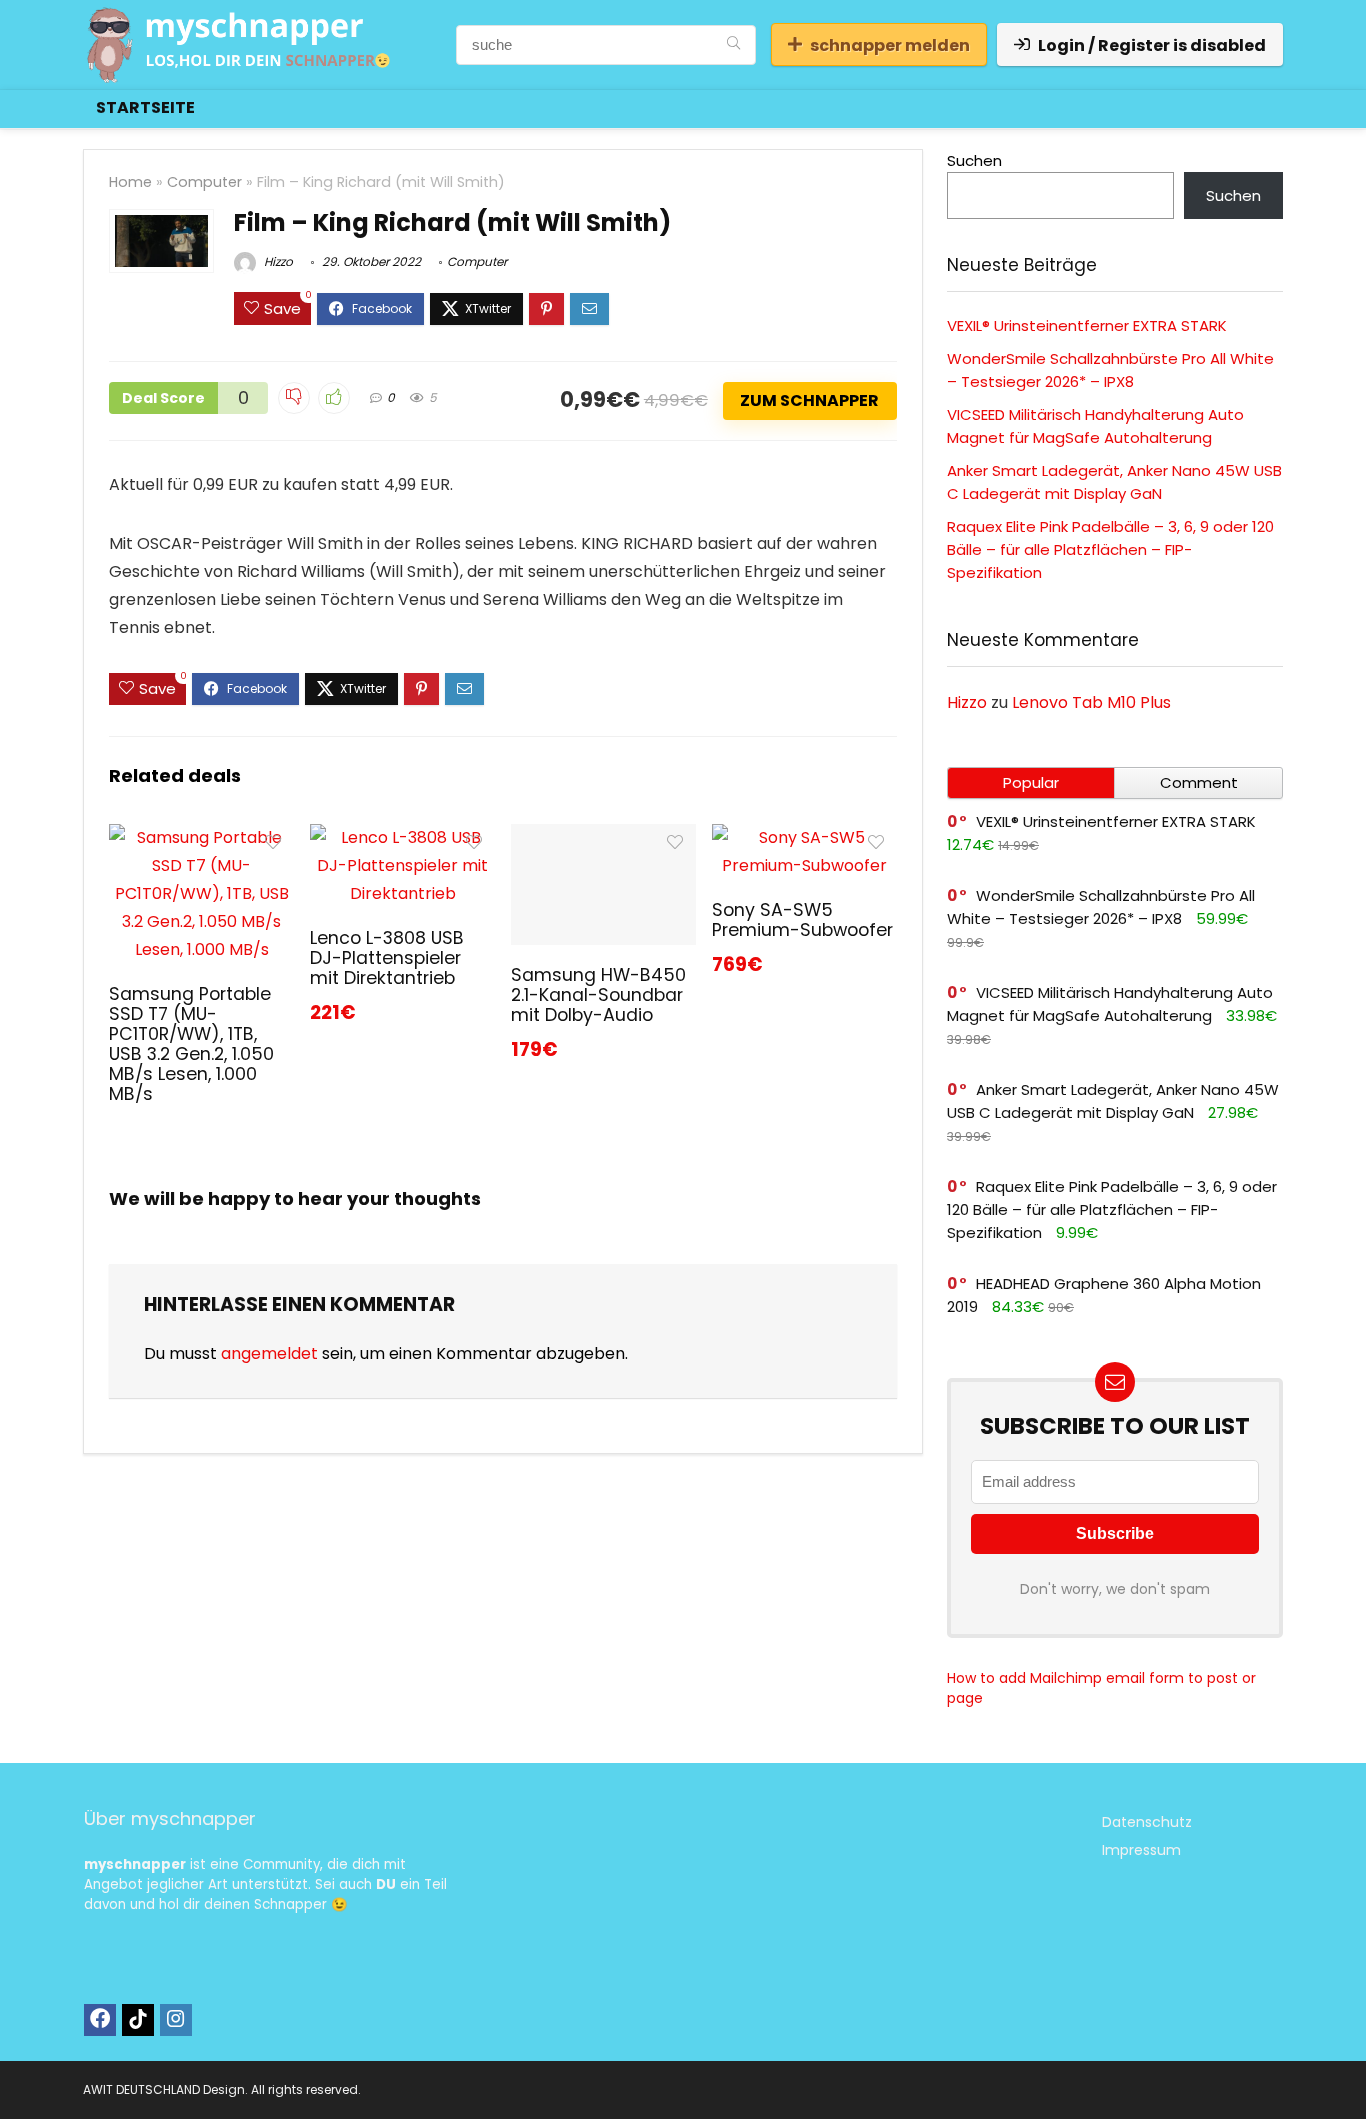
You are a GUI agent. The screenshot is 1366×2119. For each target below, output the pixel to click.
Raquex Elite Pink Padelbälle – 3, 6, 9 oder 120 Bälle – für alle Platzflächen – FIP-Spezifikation (1110, 549)
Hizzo (277, 261)
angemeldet (269, 1353)
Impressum (1141, 1850)
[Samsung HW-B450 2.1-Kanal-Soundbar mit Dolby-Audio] (603, 837)
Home (130, 182)
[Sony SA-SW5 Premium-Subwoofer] (804, 837)
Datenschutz (1147, 1822)
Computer (204, 182)
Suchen (974, 160)
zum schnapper (809, 400)
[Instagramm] (176, 2020)
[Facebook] (100, 2020)
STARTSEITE (145, 107)
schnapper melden (890, 45)
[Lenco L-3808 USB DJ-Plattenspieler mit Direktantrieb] (402, 837)
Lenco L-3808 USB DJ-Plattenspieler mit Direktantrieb (387, 958)
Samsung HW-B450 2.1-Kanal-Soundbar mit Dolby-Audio (598, 995)
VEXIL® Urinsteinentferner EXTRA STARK (1087, 325)
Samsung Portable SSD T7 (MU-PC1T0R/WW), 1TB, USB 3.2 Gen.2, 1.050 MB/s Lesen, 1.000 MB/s (191, 1044)
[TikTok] (138, 2020)
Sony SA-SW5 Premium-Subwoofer (802, 920)
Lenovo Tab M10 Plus (1091, 702)
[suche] (733, 45)
